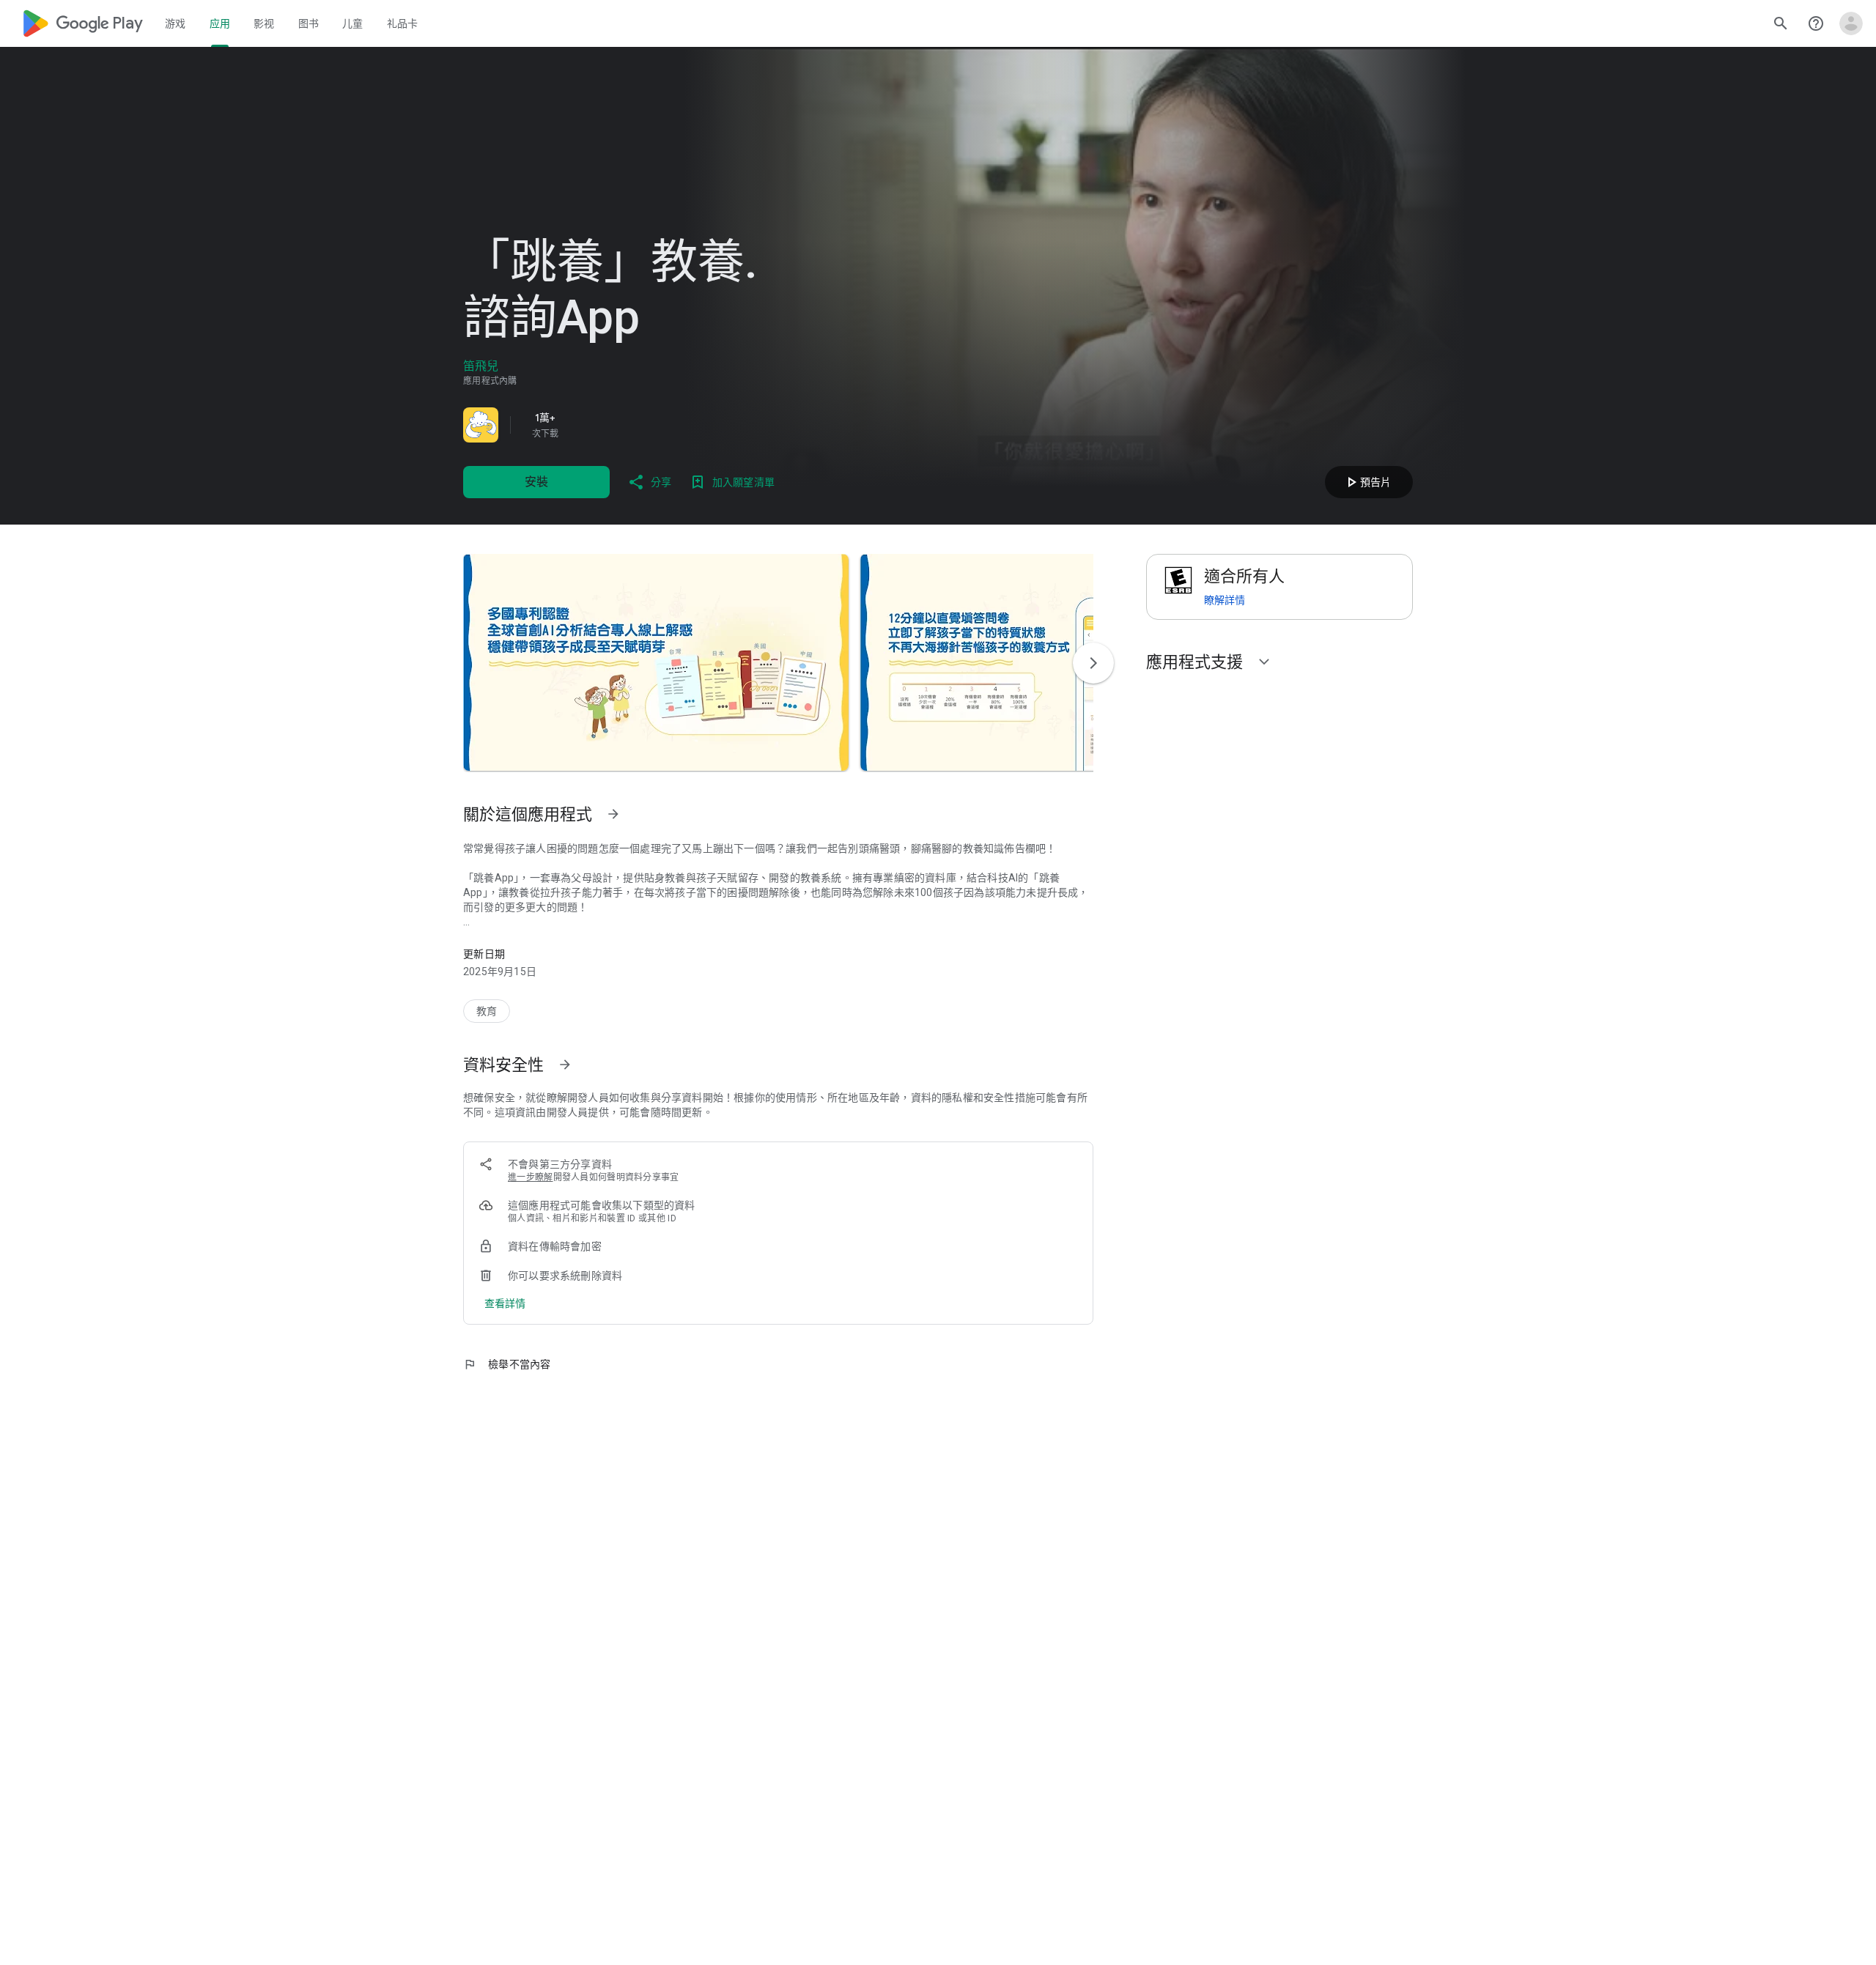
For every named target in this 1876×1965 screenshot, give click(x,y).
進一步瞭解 (531, 1177)
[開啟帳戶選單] (1851, 23)
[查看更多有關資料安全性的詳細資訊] (505, 1303)
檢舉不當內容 (507, 1364)
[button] (656, 662)
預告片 (1367, 482)
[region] (668, 425)
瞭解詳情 (1225, 600)
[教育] (487, 1011)
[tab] (176, 23)
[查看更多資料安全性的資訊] (565, 1065)
